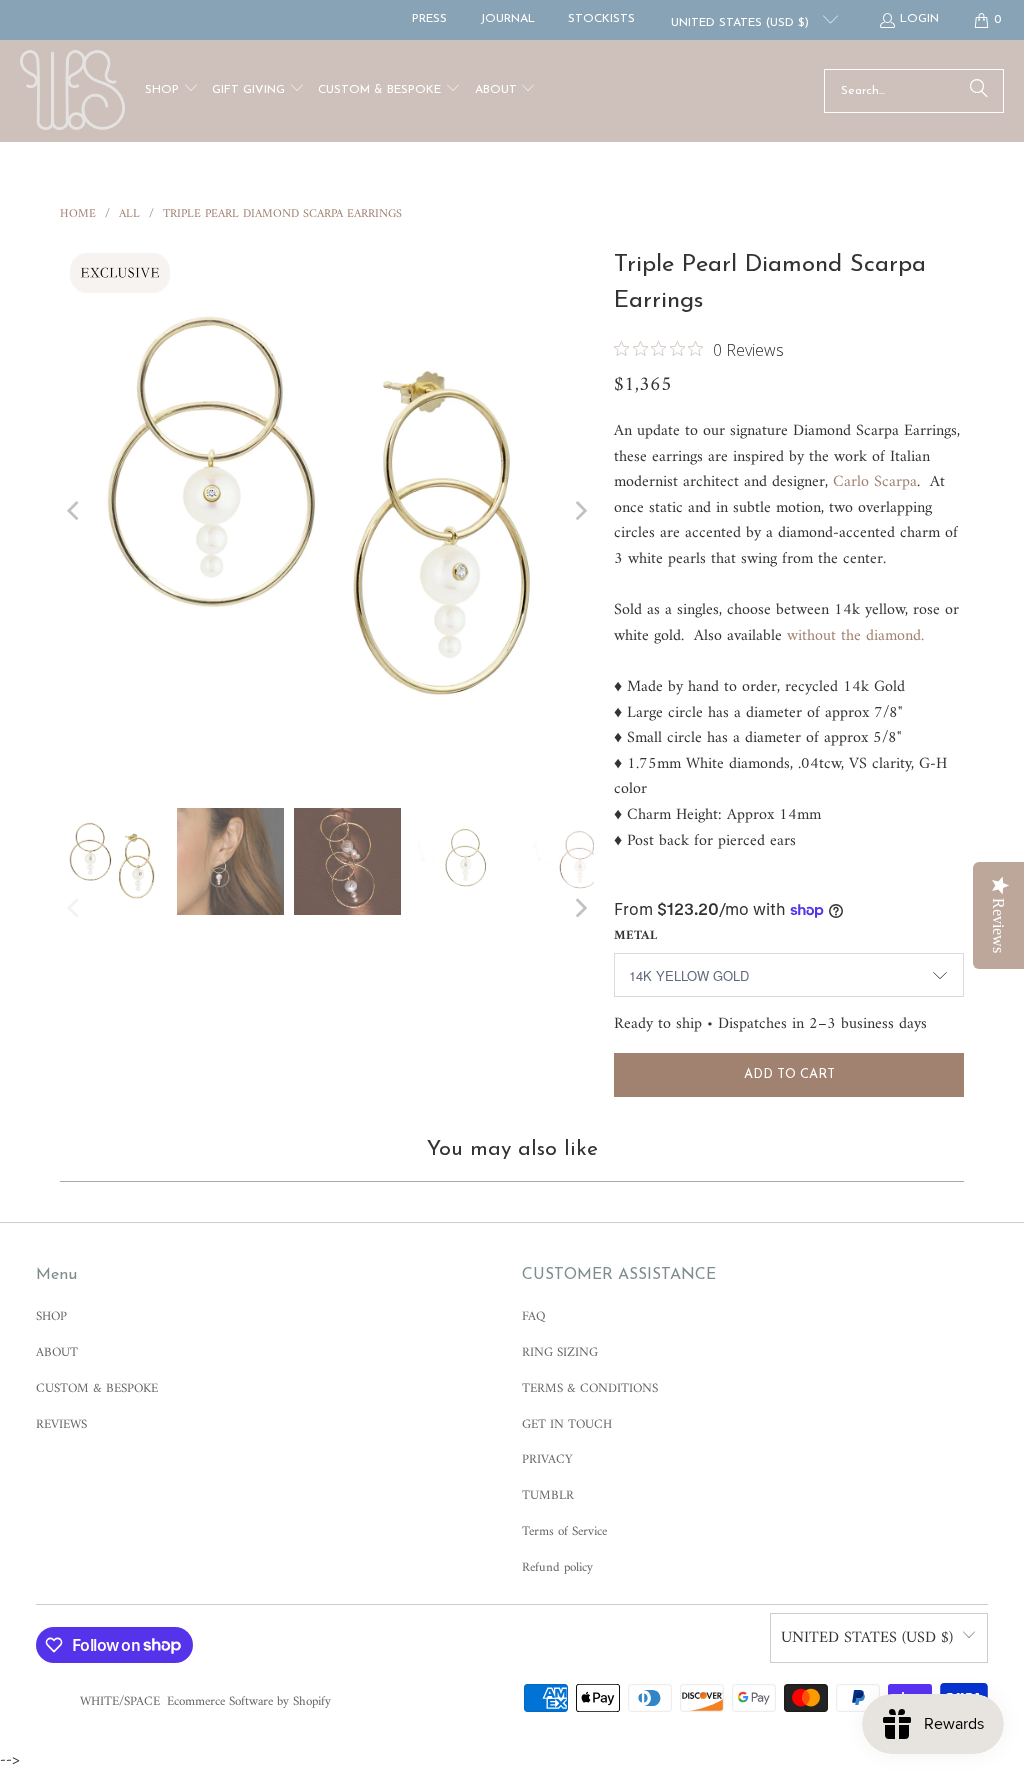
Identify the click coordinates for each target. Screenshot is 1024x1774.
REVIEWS (61, 1424)
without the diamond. (855, 636)
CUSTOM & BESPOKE (97, 1388)
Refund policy (557, 1567)
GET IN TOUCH (567, 1424)
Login (919, 19)
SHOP (51, 1316)
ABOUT (57, 1352)
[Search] (979, 91)
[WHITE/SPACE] (72, 91)
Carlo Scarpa (875, 482)
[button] (172, 91)
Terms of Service (564, 1531)
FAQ (533, 1316)
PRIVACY (547, 1459)
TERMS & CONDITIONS (590, 1388)
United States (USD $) (742, 23)
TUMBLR (548, 1495)
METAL (635, 935)
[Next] (579, 510)
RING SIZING (560, 1352)
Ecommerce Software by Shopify (249, 1701)
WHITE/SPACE (120, 1701)
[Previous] (75, 510)
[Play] (327, 510)
